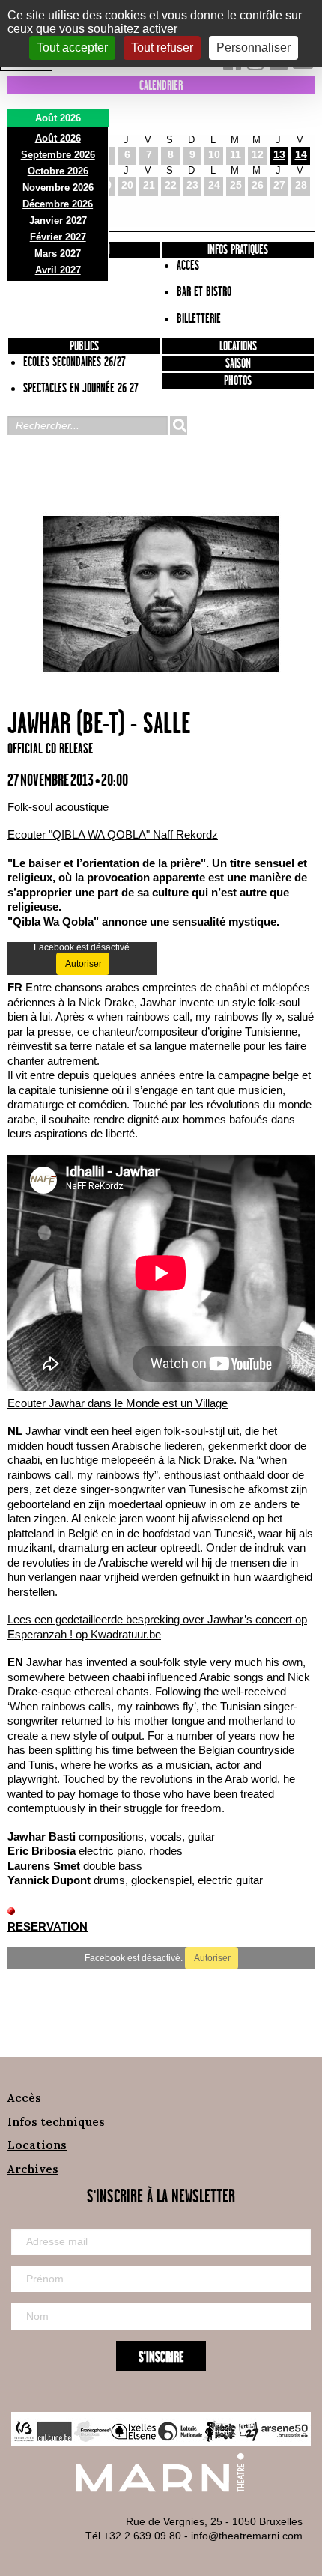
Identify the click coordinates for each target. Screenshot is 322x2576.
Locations (238, 347)
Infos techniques (56, 2122)
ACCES (188, 266)
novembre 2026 (58, 188)
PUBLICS (84, 347)
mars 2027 (58, 253)
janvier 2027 (58, 221)
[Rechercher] (178, 425)
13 (279, 154)
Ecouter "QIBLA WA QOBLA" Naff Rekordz (113, 835)
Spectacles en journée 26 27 (81, 389)
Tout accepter (72, 48)
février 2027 (58, 237)
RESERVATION (48, 1926)
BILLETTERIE (199, 319)
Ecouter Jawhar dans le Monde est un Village (118, 1403)
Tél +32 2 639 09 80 (133, 2536)
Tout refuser (162, 48)
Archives (33, 2169)
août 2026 (58, 138)
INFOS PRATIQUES (238, 250)
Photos (238, 381)
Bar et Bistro (204, 292)
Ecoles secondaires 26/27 (75, 362)
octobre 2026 (58, 171)
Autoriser (83, 964)
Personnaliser (253, 48)
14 (301, 154)
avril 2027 (58, 270)
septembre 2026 (58, 155)
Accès (24, 2098)
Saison (238, 364)
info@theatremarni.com (247, 2536)
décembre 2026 (58, 204)
